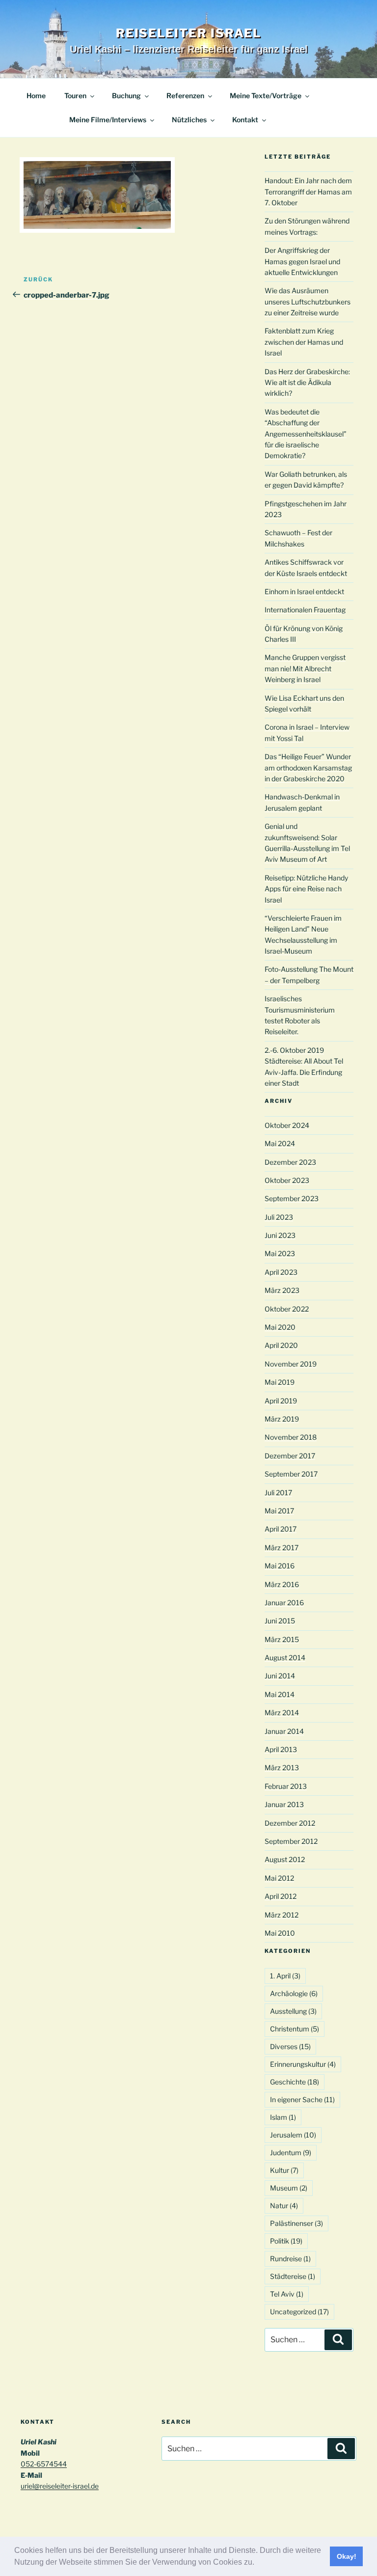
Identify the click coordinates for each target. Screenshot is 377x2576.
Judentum (291, 2152)
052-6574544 (44, 2464)
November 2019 (291, 1364)
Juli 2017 (278, 1493)
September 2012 (291, 1841)
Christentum (295, 2029)
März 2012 (282, 1915)
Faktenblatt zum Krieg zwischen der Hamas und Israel (304, 342)
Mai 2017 (279, 1511)
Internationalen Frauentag (305, 610)
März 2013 (282, 1768)
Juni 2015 (280, 1621)
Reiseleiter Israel (189, 33)
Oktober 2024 (287, 1125)
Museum (289, 2188)
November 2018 (291, 1437)
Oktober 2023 (287, 1180)
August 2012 (285, 1859)
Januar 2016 (284, 1603)
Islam (283, 2117)
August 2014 (285, 1658)
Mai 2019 (280, 1382)
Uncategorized (299, 2312)
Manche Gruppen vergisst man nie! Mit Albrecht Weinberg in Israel (305, 668)
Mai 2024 (280, 1143)
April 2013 (281, 1749)
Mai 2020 (280, 1327)
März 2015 (282, 1639)
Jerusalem (293, 2135)
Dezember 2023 (290, 1162)
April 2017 (281, 1529)
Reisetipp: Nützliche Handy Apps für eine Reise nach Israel (306, 889)
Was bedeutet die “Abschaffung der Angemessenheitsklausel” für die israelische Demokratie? (306, 434)
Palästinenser (296, 2223)
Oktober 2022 (287, 1309)
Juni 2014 (280, 1676)
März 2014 (282, 1713)
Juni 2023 (280, 1235)
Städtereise (293, 2276)
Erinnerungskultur (303, 2064)
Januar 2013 (284, 1804)
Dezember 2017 (290, 1456)
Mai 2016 (280, 1566)
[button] (258, 2563)
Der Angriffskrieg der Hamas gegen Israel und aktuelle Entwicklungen (302, 261)
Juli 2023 (279, 1217)
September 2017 (291, 1474)
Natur (284, 2206)
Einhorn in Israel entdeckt (304, 591)
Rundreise (290, 2259)
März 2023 (282, 1290)
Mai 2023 (280, 1253)
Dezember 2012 (290, 1823)
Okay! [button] (347, 2556)
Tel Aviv (287, 2294)
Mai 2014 (280, 1694)
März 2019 (282, 1419)
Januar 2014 (284, 1731)
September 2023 (292, 1198)
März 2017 (282, 1548)
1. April (285, 1976)
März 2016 (282, 1584)
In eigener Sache (302, 2099)
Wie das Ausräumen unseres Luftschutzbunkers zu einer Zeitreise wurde (308, 301)
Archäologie (294, 1993)
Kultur (284, 2170)
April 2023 (281, 1272)
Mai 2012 (279, 1878)
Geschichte (295, 2082)
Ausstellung (293, 2011)
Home (36, 96)
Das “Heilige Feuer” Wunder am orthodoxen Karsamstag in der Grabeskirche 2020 (308, 767)
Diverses (290, 2046)
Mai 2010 (280, 1933)
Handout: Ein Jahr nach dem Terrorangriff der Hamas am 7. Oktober (308, 192)
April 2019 (281, 1401)
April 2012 (281, 1896)
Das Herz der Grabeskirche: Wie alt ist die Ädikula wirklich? (307, 383)
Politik (286, 2241)
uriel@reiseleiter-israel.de (60, 2486)
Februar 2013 (286, 1786)
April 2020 (281, 1345)
